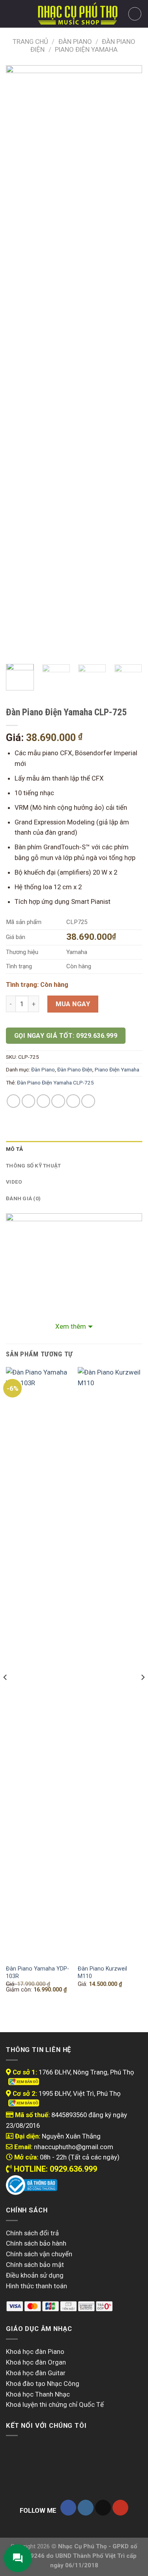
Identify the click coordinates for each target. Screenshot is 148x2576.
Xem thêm (71, 1326)
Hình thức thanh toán (37, 2286)
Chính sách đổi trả (32, 2233)
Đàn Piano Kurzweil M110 (102, 1972)
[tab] (74, 1149)
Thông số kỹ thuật (34, 1166)
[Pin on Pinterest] (73, 1101)
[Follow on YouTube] (120, 2508)
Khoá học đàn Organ (36, 2362)
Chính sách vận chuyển (39, 2254)
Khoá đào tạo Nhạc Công (43, 2384)
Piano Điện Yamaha (86, 49)
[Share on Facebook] (29, 1101)
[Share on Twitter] (44, 1101)
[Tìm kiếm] (25, 14)
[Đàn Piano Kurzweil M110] (110, 1663)
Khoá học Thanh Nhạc (38, 2394)
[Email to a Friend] (58, 1101)
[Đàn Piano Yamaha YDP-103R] (38, 1663)
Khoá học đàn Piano (35, 2352)
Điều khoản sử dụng (35, 2275)
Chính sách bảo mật (35, 2265)
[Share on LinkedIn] (88, 1101)
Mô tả (14, 1149)
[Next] (129, 362)
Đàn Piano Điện (75, 1070)
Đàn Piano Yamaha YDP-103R (37, 1972)
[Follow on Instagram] (86, 2508)
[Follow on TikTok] (103, 2508)
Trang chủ (30, 41)
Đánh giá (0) (23, 1198)
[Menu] (11, 14)
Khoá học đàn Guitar (36, 2373)
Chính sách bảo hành (36, 2243)
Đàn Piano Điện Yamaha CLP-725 (55, 1083)
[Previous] (19, 362)
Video (14, 1182)
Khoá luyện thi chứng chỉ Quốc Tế (55, 2404)
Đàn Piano (75, 41)
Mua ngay (73, 1004)
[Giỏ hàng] (135, 14)
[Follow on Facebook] (68, 2508)
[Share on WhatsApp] (14, 1101)
